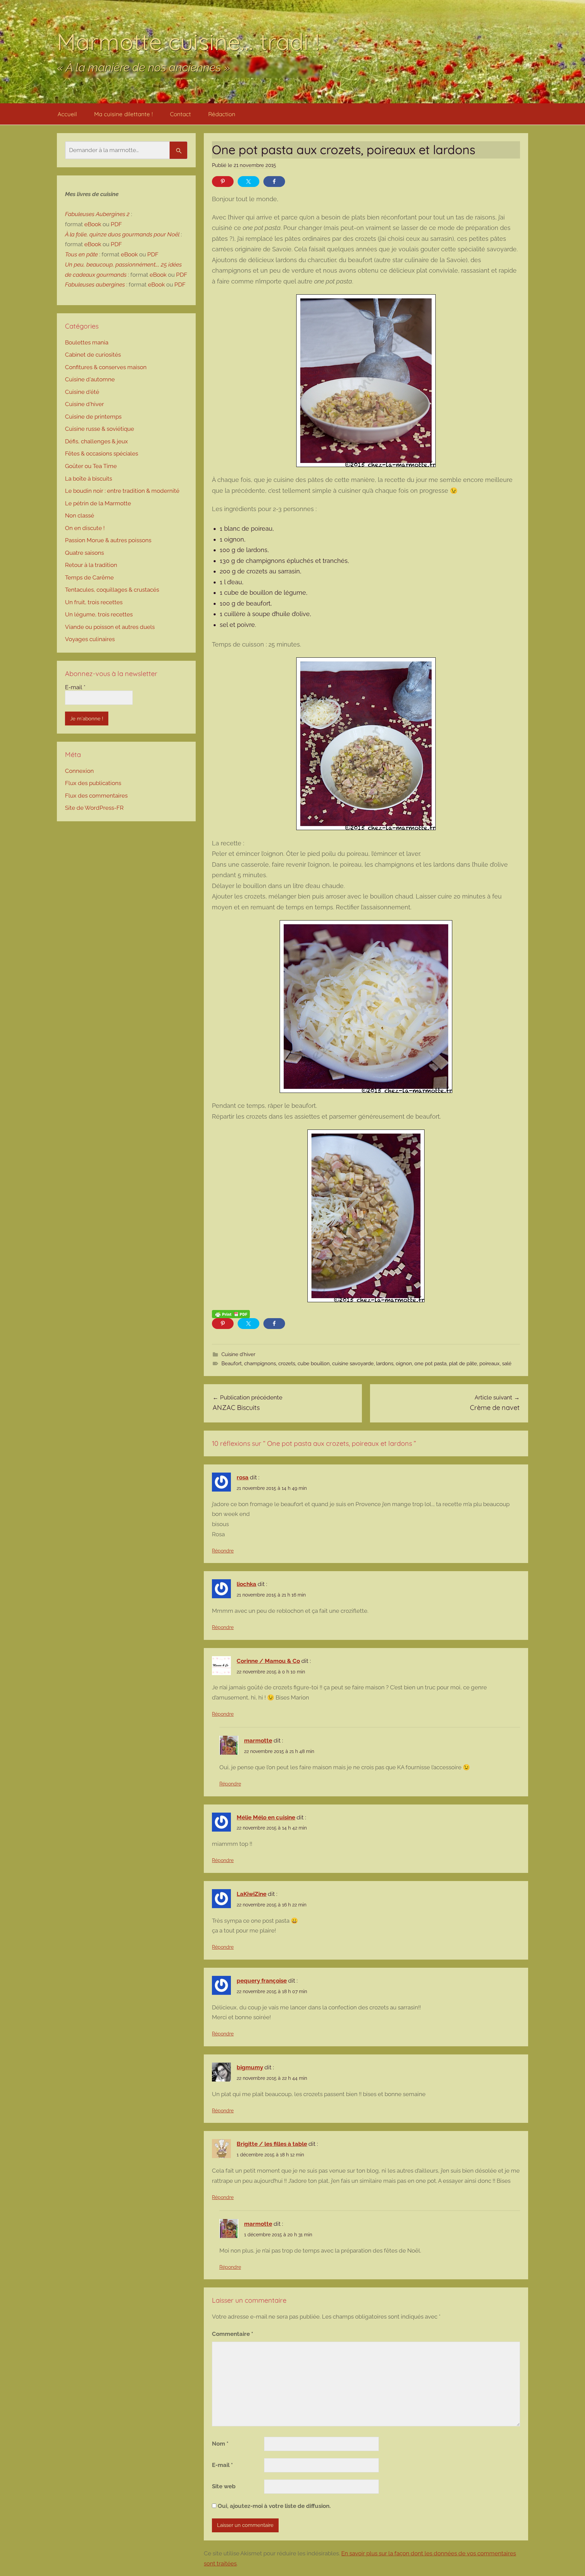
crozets (287, 1364)
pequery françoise (262, 1981)
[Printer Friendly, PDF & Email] (231, 1314)
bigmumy (250, 2067)
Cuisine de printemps (93, 417)
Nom (220, 2444)
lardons (385, 1364)
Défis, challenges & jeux (96, 441)
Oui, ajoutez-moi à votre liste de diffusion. (274, 2506)
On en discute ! (85, 528)
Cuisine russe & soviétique (100, 429)
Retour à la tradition (91, 565)
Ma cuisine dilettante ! (123, 114)
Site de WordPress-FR (94, 808)
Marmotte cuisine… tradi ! (188, 41)
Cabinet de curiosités (93, 355)
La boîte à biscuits (89, 479)
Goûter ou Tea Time (91, 466)
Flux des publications (93, 783)
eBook (93, 224)
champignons (260, 1364)
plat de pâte (463, 1364)
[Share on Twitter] (248, 182)
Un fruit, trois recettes (94, 602)
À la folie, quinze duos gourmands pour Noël (122, 234)
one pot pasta (430, 1364)
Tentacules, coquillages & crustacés (112, 590)
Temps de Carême (89, 577)
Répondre (223, 1551)
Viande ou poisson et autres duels (110, 627)
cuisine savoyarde (353, 1364)
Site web (224, 2486)
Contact (180, 114)
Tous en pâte (81, 254)
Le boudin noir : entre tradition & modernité (122, 491)
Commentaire (233, 2334)
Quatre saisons (84, 553)
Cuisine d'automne (90, 379)
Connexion (79, 771)
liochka (246, 1584)
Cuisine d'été (82, 392)
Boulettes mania (87, 342)
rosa (243, 1477)
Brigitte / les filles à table (272, 2144)
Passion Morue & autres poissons (108, 540)
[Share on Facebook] (274, 182)
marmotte (258, 1740)
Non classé (80, 515)
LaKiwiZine (252, 1894)
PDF (116, 224)
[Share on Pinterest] (223, 182)
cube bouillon (314, 1364)
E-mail (222, 2465)
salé (507, 1364)
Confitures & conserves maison (106, 367)
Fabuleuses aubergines (95, 284)
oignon (404, 1364)
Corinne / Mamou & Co (268, 1661)
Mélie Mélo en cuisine (266, 1817)
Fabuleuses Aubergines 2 (97, 214)
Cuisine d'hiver (238, 1354)
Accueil (67, 114)
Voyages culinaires (90, 639)
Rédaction (222, 114)
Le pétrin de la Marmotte (98, 503)
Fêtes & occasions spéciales (102, 453)
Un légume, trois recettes (99, 614)
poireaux (490, 1364)
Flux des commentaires (96, 796)
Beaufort (232, 1364)
